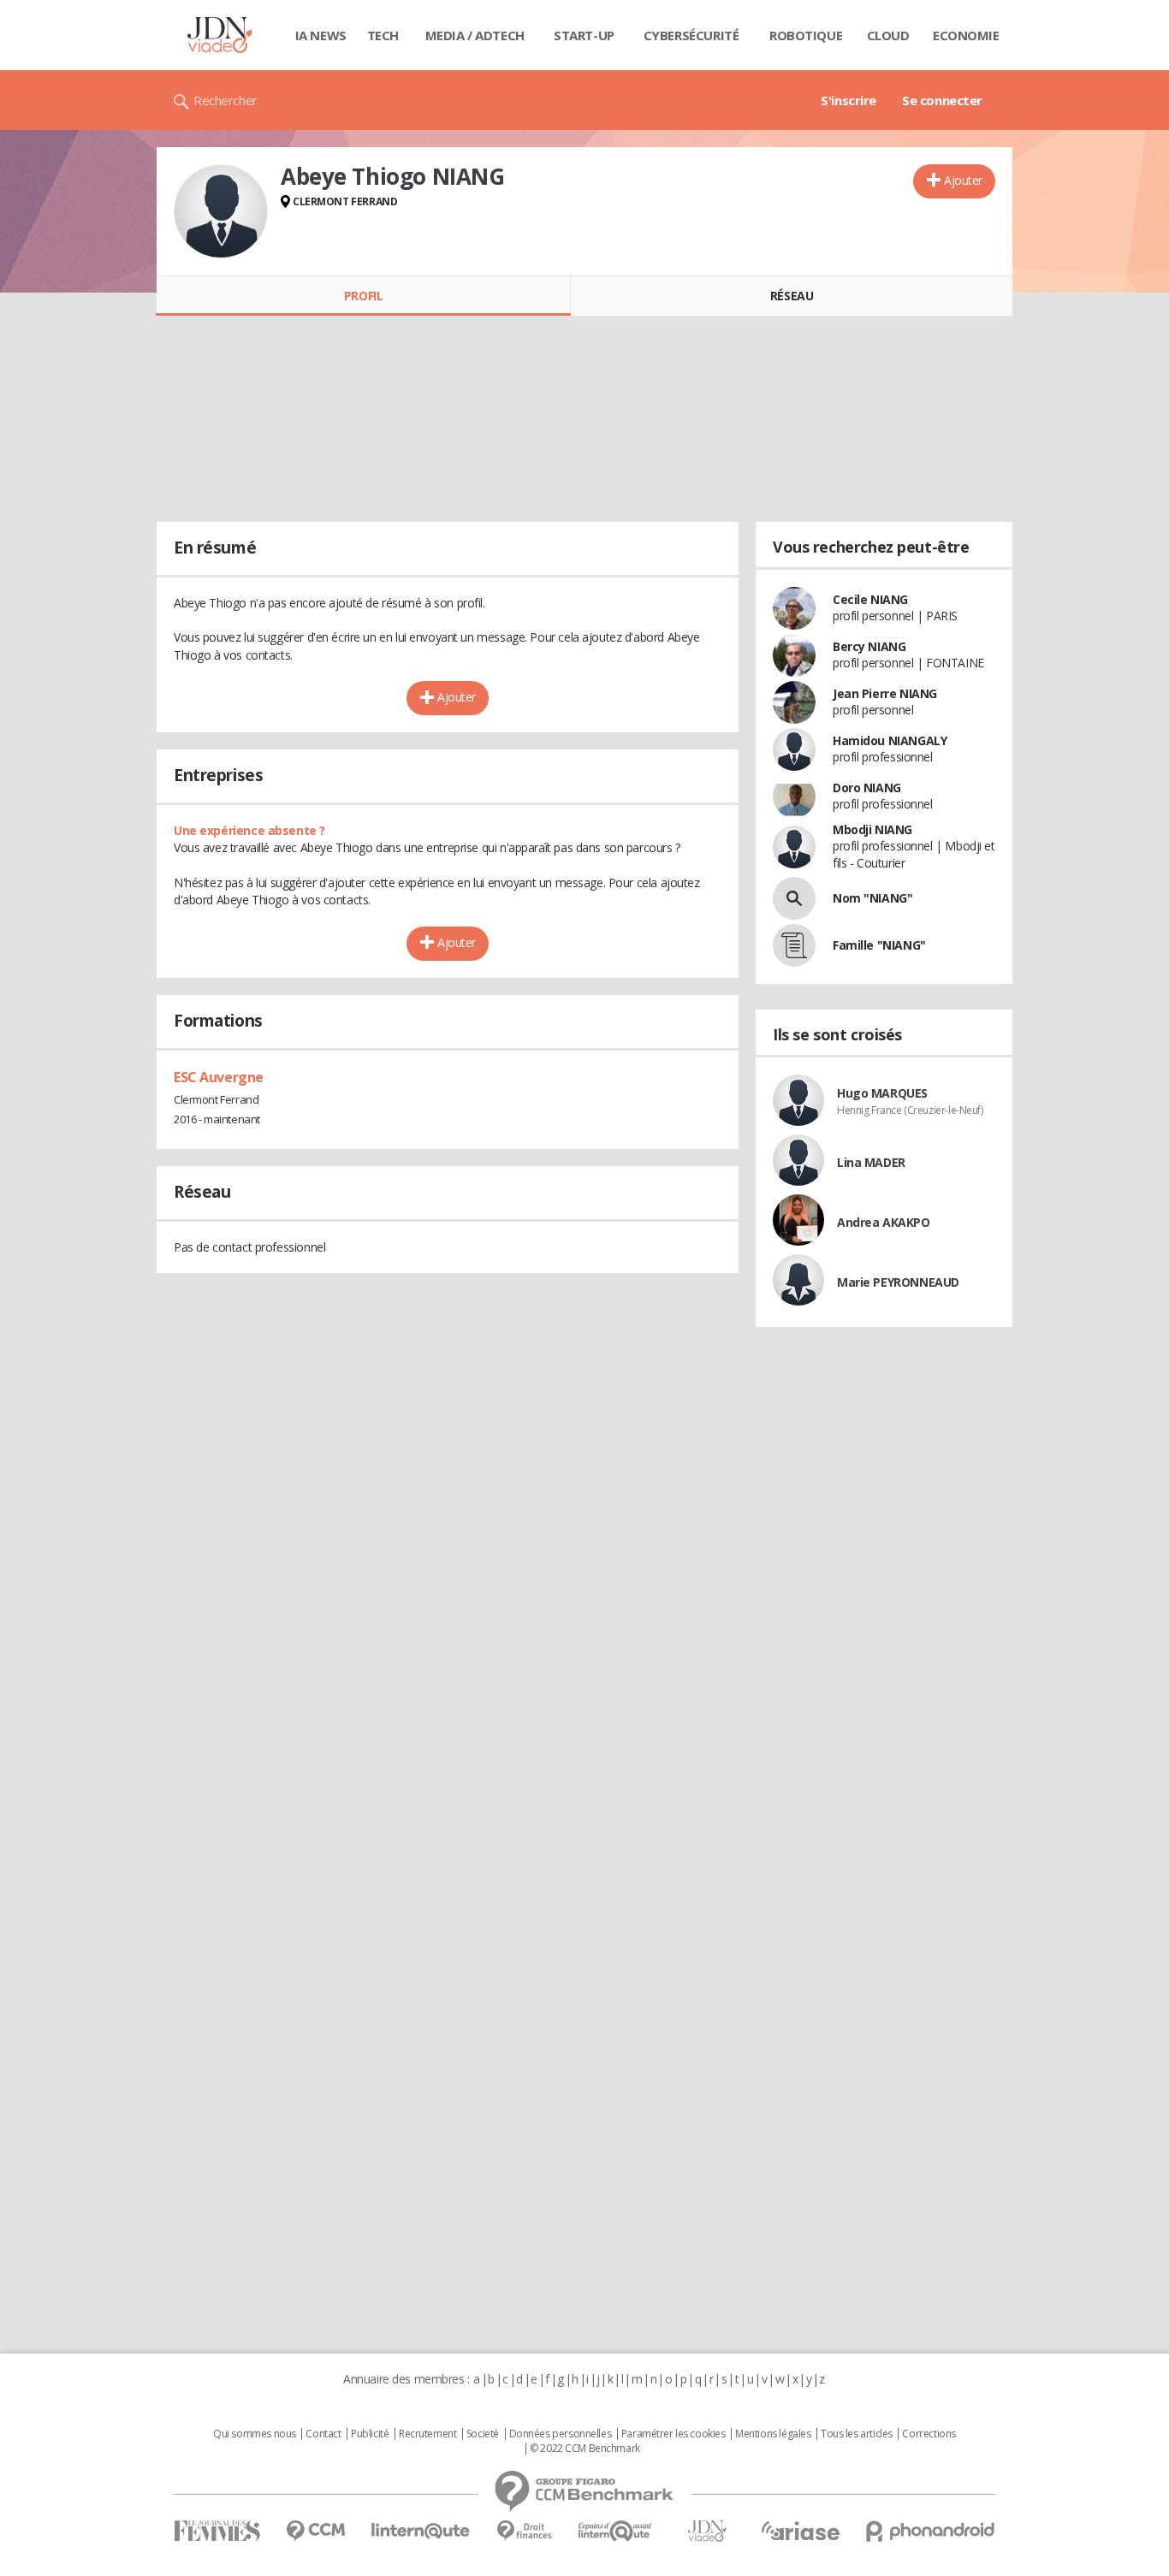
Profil (363, 296)
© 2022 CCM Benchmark (585, 2449)
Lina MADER (871, 1162)
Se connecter (942, 100)
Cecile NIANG (870, 599)
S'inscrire (849, 100)
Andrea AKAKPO (884, 1222)
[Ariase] (800, 2531)
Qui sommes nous (255, 2434)
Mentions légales (773, 2434)
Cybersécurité (691, 35)
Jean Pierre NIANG (885, 693)
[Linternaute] (421, 2531)
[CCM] (315, 2531)
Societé (483, 2434)
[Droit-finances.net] (524, 2531)
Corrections (929, 2434)
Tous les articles (857, 2434)
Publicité (370, 2434)
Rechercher (225, 100)
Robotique (806, 35)
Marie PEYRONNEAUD (898, 1282)
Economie (966, 35)
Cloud (888, 35)
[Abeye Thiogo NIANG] (221, 211)
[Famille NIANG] (794, 945)
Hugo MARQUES (882, 1093)
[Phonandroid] (931, 2531)
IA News (321, 35)
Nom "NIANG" (872, 898)
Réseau (792, 296)
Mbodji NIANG (872, 829)
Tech (383, 35)
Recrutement (427, 2434)
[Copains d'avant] (616, 2531)
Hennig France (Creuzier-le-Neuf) (910, 1110)
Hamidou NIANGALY (890, 740)
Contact (323, 2434)
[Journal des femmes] (217, 2531)
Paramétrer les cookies (674, 2434)
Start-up (584, 35)
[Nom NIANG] (794, 898)
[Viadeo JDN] (707, 2531)
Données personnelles (561, 2434)
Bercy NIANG (869, 646)
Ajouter (963, 180)
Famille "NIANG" (879, 945)
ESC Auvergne (219, 1077)
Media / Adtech (475, 35)
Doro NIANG (867, 788)
